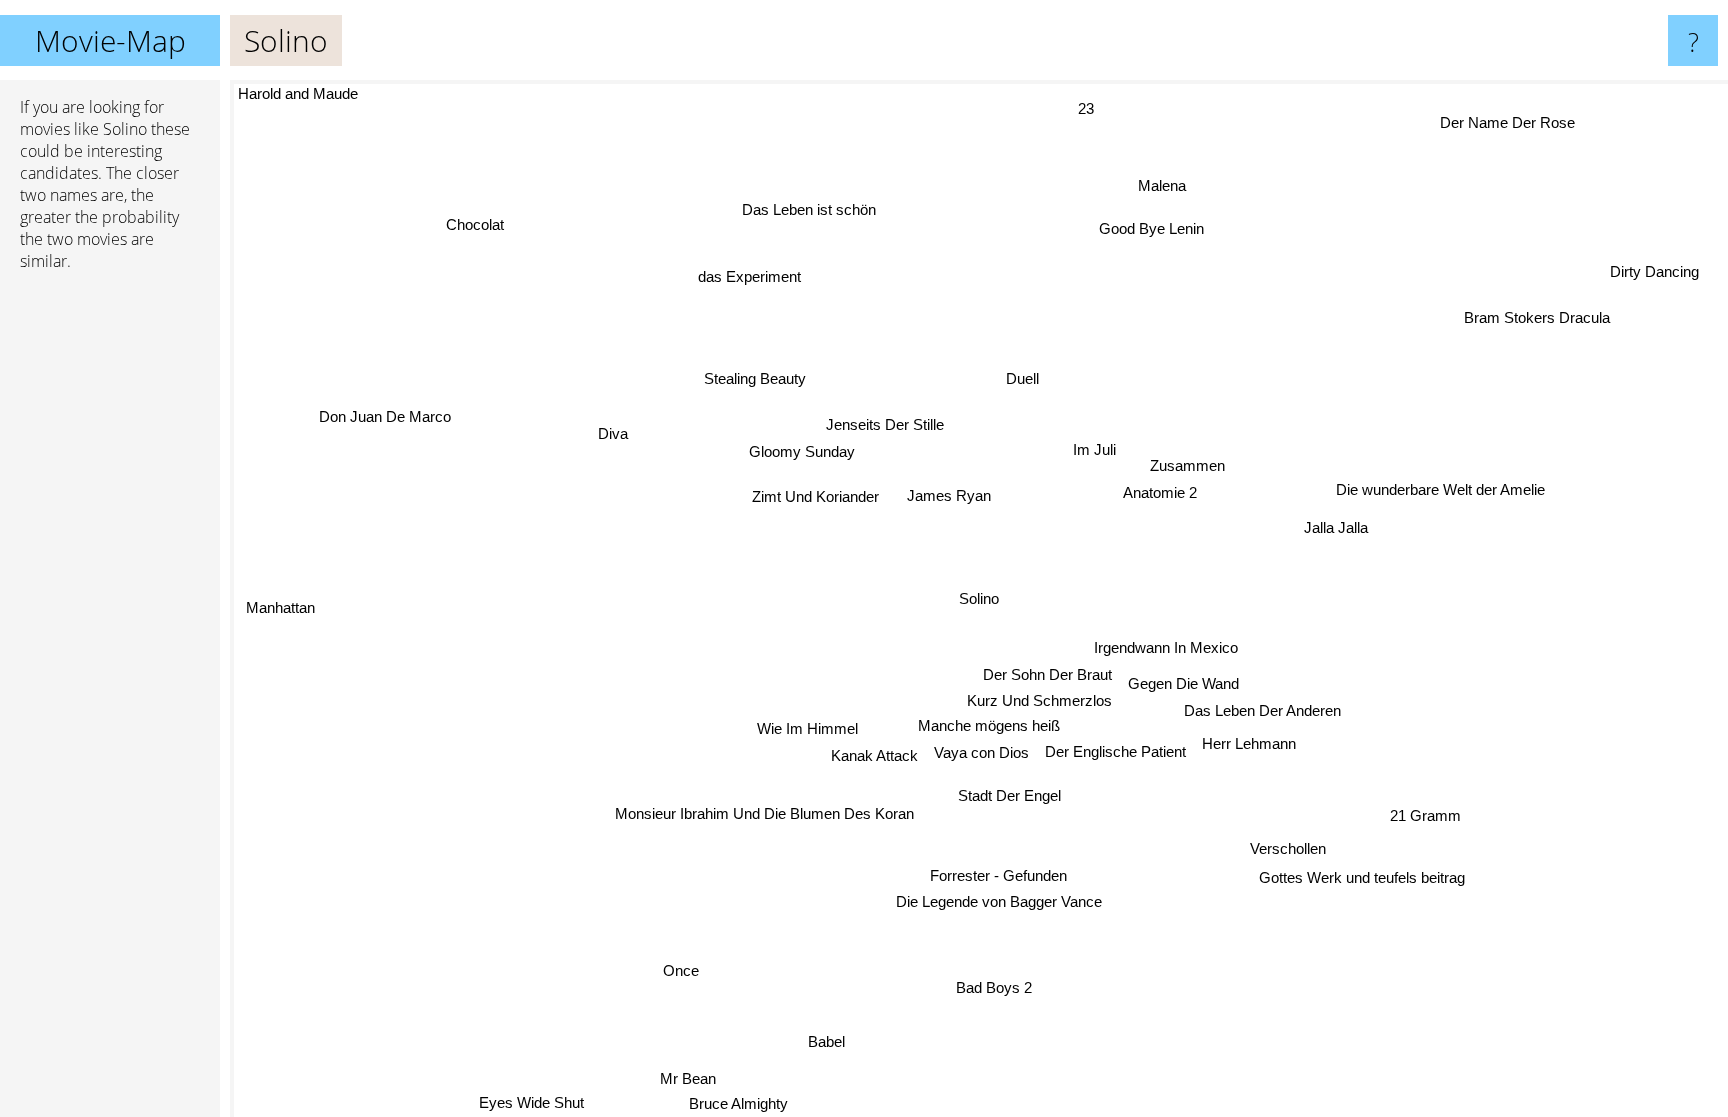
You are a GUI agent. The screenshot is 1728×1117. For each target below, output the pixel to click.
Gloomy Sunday (803, 451)
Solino (979, 598)
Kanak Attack (875, 756)
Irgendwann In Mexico (1166, 647)
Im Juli (1093, 449)
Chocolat (476, 224)
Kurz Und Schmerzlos (1040, 700)
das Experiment (746, 277)
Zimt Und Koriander (812, 499)
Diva (610, 437)
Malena (1172, 187)
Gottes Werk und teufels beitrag (1365, 876)
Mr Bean (689, 1078)
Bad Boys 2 (996, 987)
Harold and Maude (298, 93)
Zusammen (1186, 465)
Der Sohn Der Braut (1048, 674)
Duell (1017, 378)
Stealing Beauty (755, 378)
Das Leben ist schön (807, 209)
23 (1087, 108)
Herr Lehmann (1250, 742)
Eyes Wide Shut (529, 1102)
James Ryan (951, 494)
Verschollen (1284, 849)
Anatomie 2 (1159, 492)
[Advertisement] (110, 593)
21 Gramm (1427, 813)
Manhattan (280, 607)
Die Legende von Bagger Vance (998, 901)
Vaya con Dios (982, 752)
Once (674, 968)
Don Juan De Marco (386, 414)
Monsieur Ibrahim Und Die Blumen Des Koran (765, 814)
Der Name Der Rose (1510, 124)
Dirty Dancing (1652, 269)
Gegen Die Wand (1184, 682)
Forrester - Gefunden (997, 875)
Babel (820, 1039)
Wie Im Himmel (808, 729)
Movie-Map (110, 40)
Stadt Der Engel (1007, 795)
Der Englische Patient (1116, 751)
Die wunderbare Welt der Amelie (1441, 491)
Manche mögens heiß (987, 725)
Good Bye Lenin (1148, 227)
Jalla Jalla (1336, 526)
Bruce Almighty (739, 1103)
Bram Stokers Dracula (1541, 321)
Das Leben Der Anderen (1263, 709)
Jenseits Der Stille (885, 424)
